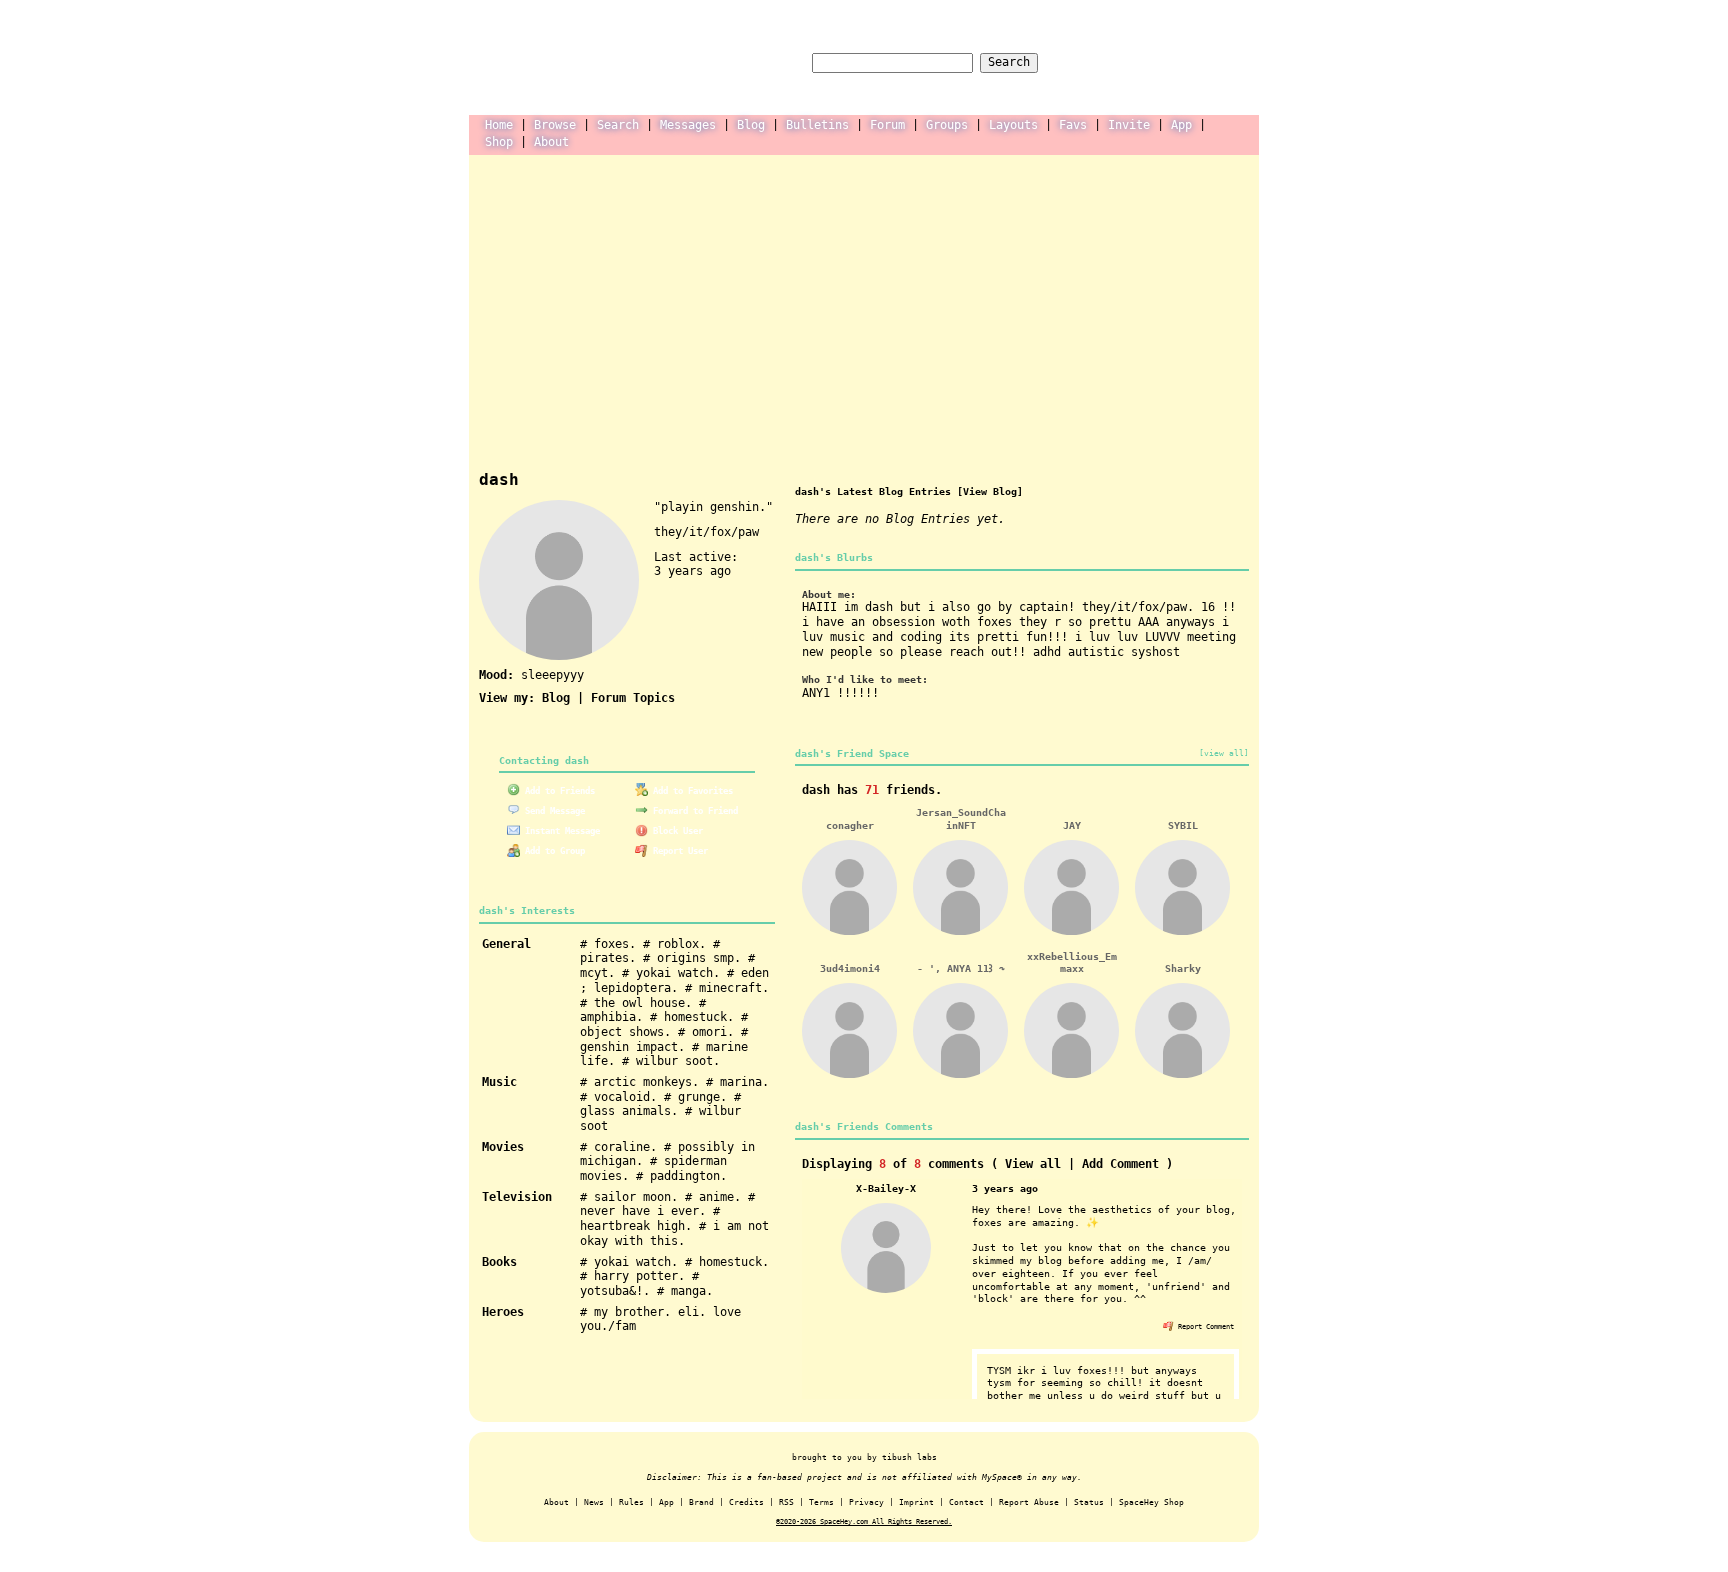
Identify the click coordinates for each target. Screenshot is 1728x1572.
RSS (786, 1502)
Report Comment (1204, 1326)
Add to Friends (557, 791)
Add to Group (552, 851)
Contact (966, 1502)
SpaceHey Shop (1151, 1502)
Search (1009, 62)
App (1181, 125)
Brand (701, 1502)
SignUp (1228, 62)
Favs (1073, 125)
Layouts (1013, 125)
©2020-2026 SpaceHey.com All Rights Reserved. (864, 1521)
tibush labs (909, 1457)
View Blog (990, 491)
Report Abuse (1029, 1502)
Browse (555, 125)
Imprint (916, 1502)
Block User (675, 831)
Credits (746, 1502)
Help (1116, 62)
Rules (631, 1502)
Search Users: (759, 62)
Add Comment (1120, 1164)
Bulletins (817, 125)
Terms (821, 1502)
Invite (1129, 125)
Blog (751, 125)
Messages (688, 125)
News (594, 1502)
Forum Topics (633, 698)
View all (1033, 1164)
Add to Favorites (690, 791)
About (551, 142)
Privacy (866, 1502)
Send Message (552, 811)
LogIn (1168, 62)
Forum (887, 125)
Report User (678, 851)
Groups (947, 125)
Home (499, 125)
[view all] (1224, 753)
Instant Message (560, 831)
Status (1089, 1502)
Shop (499, 142)
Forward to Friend (693, 811)
